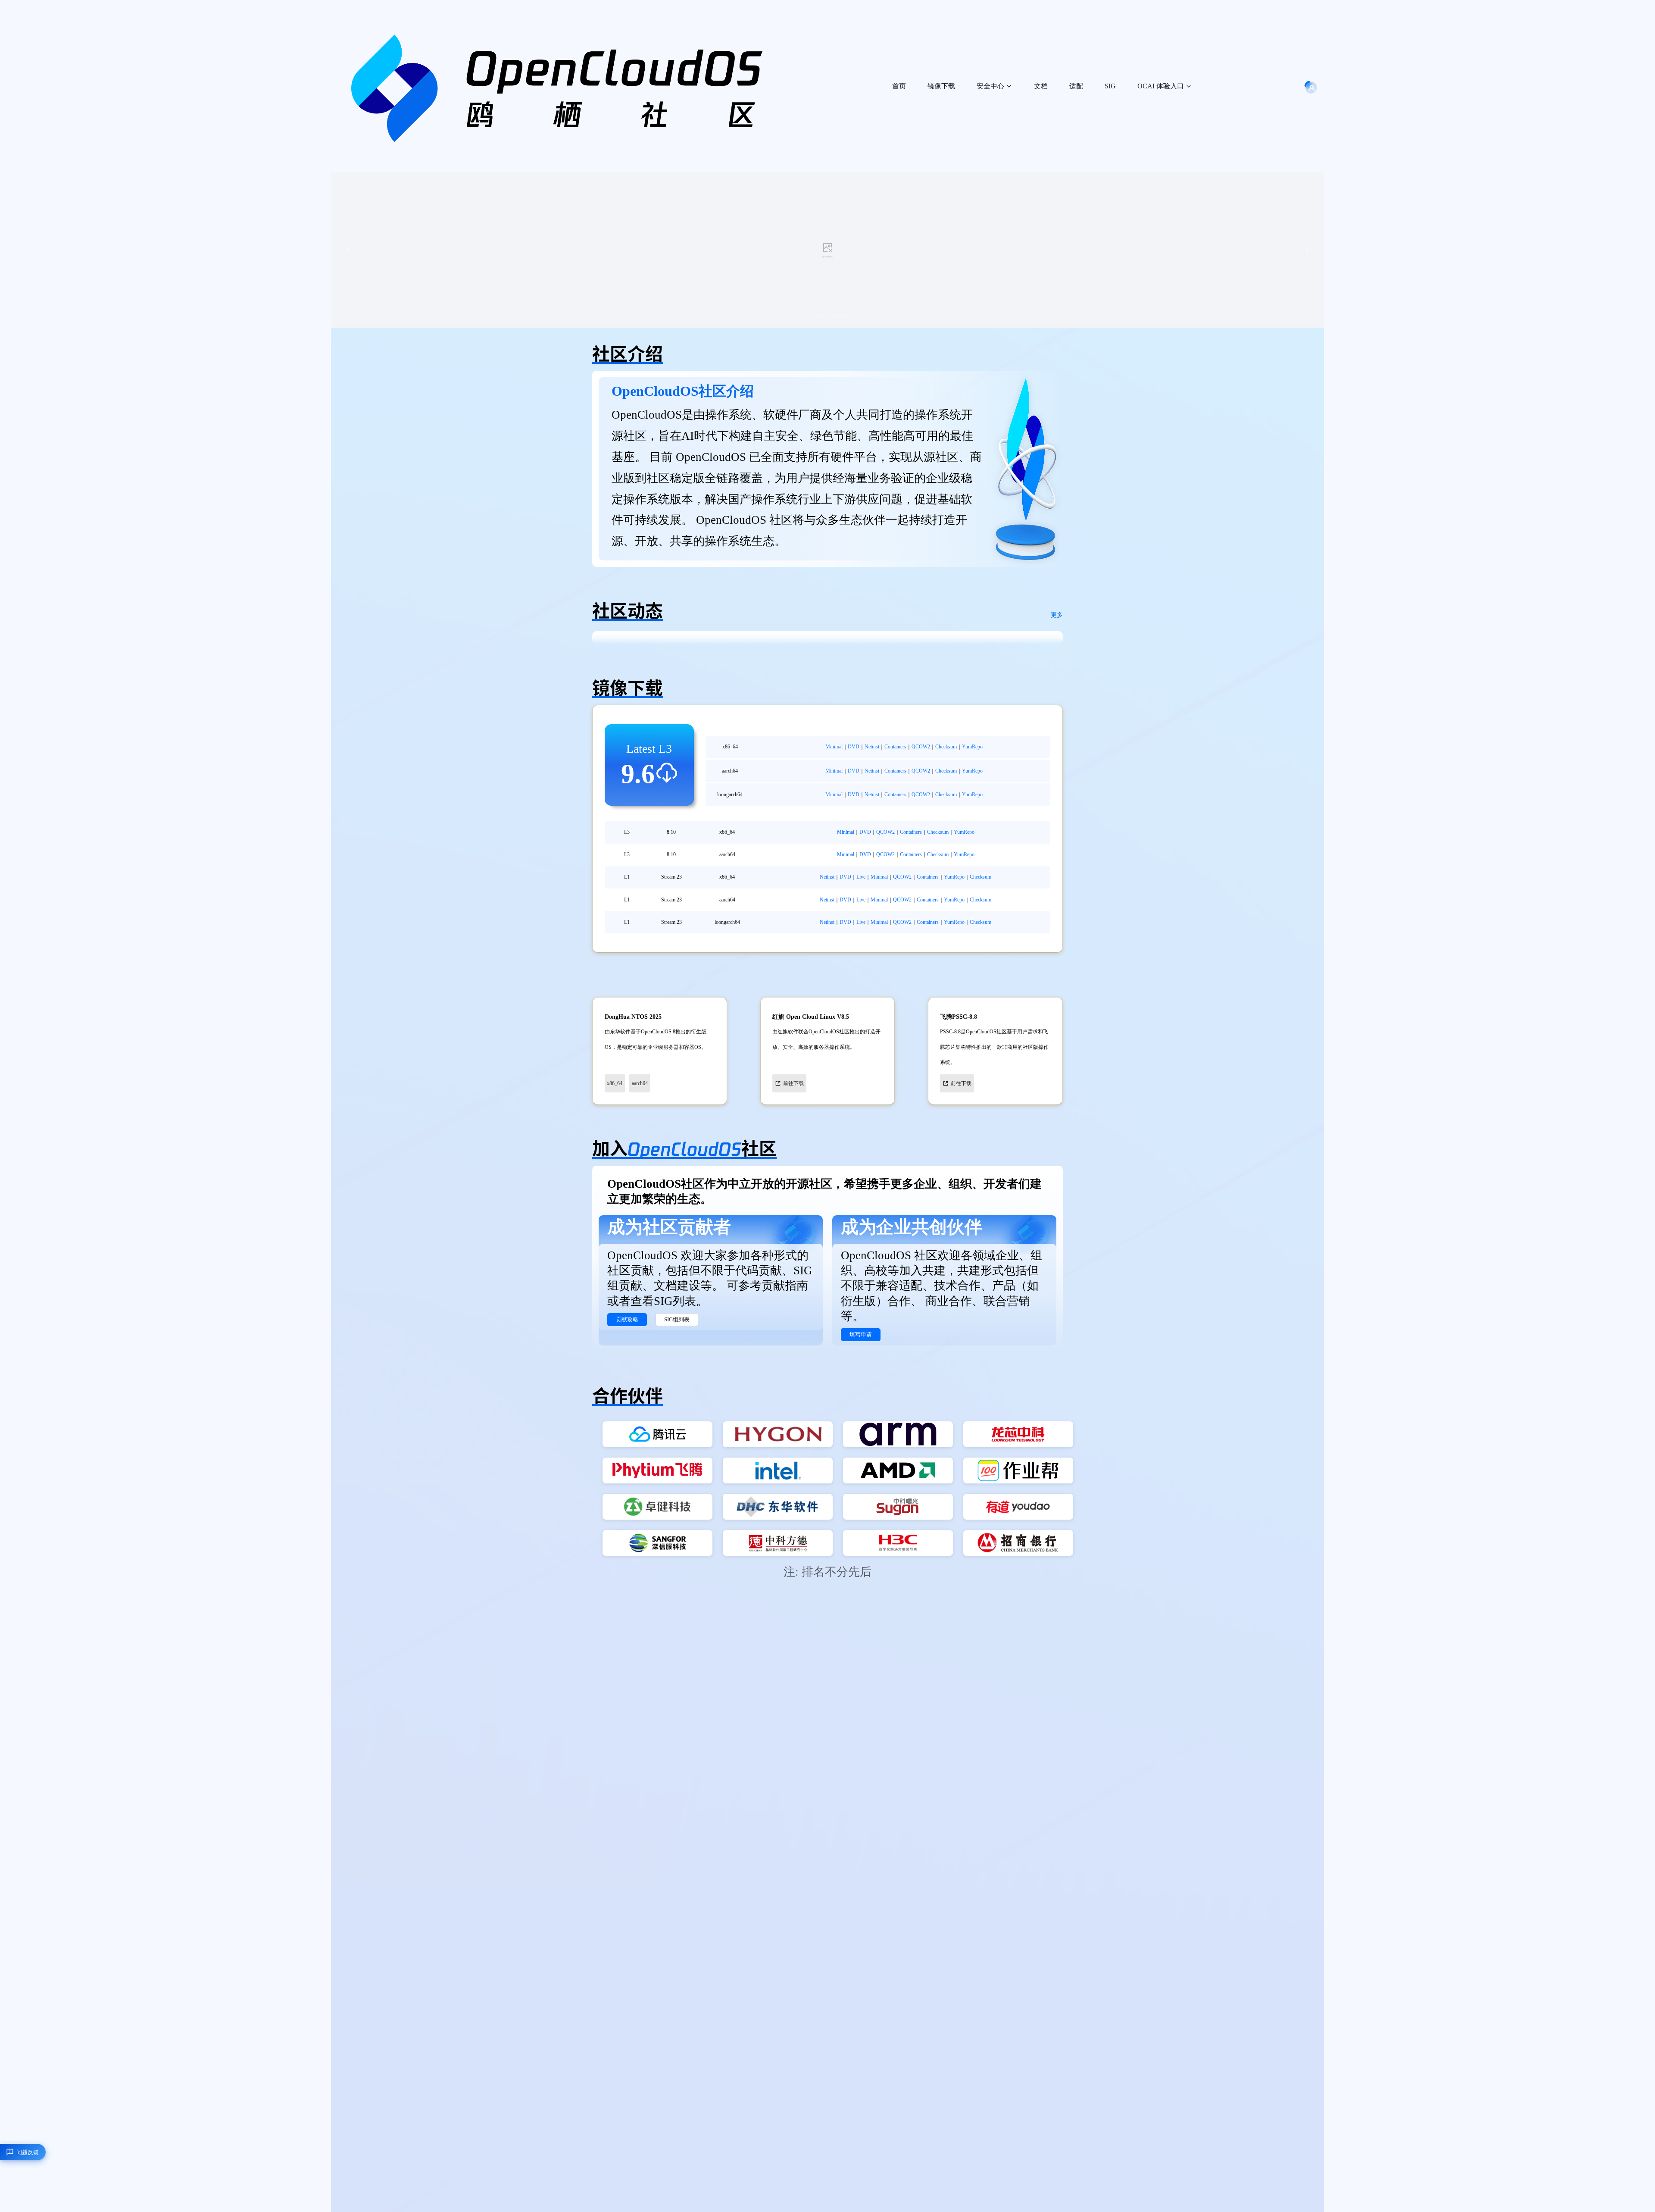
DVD (854, 747)
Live (861, 877)
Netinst (872, 747)
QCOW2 (921, 747)
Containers (895, 747)
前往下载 (793, 1083)
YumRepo (972, 747)
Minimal (834, 747)
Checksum (946, 747)
